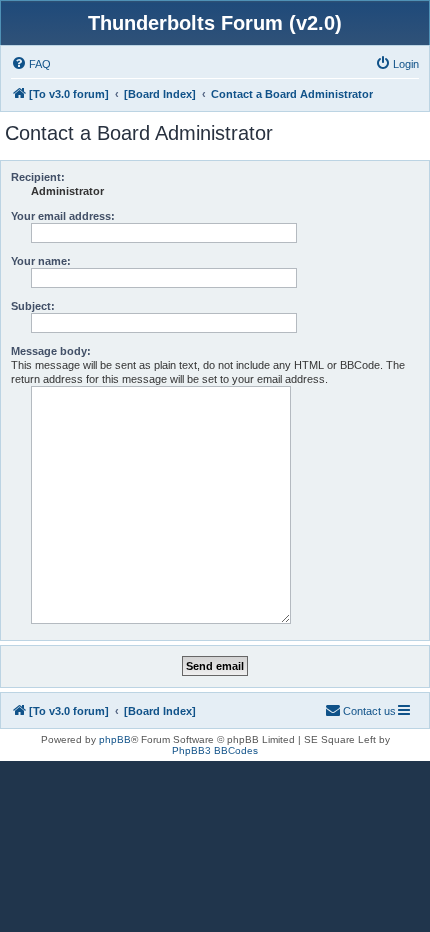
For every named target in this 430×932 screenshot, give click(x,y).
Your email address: (63, 216)
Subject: (33, 306)
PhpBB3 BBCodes (215, 750)
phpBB (115, 739)
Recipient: (38, 177)
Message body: (51, 351)
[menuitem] (31, 64)
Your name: (41, 261)
